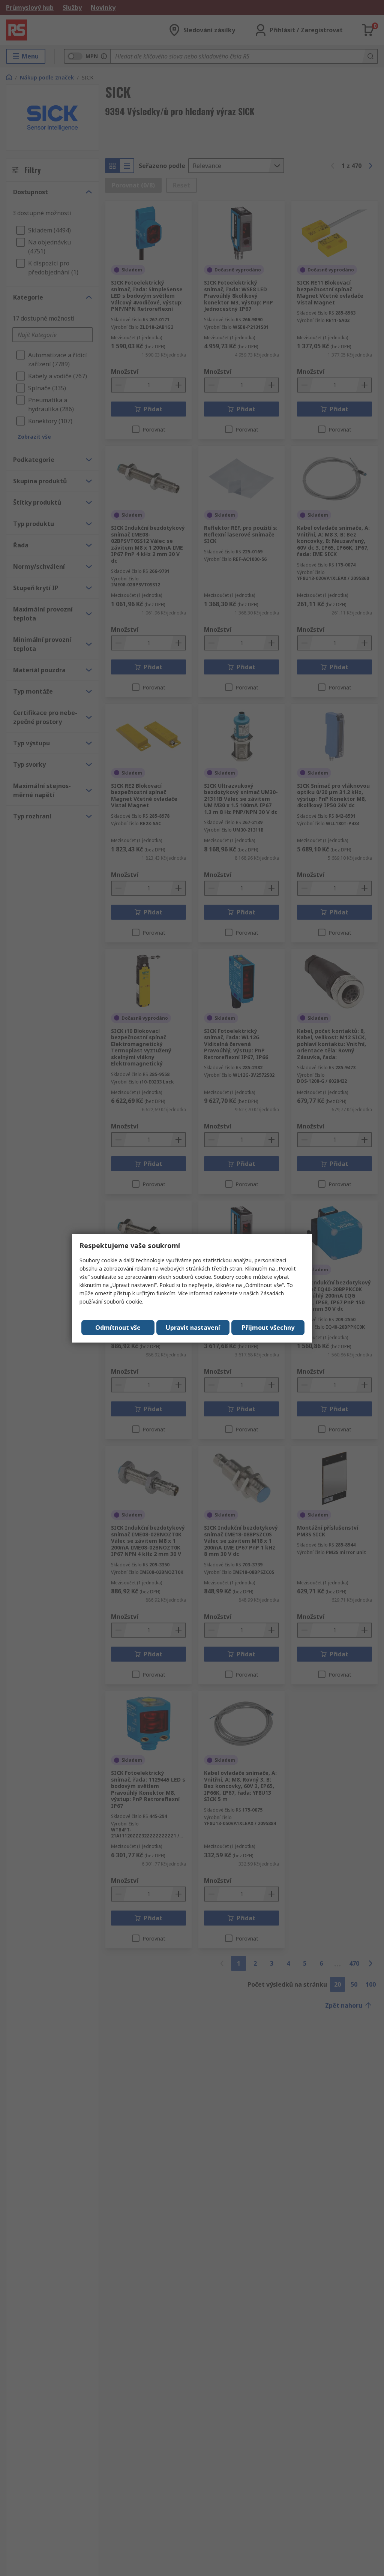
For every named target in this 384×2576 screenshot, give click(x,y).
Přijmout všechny (268, 1328)
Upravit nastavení (193, 1328)
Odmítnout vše (118, 1328)
